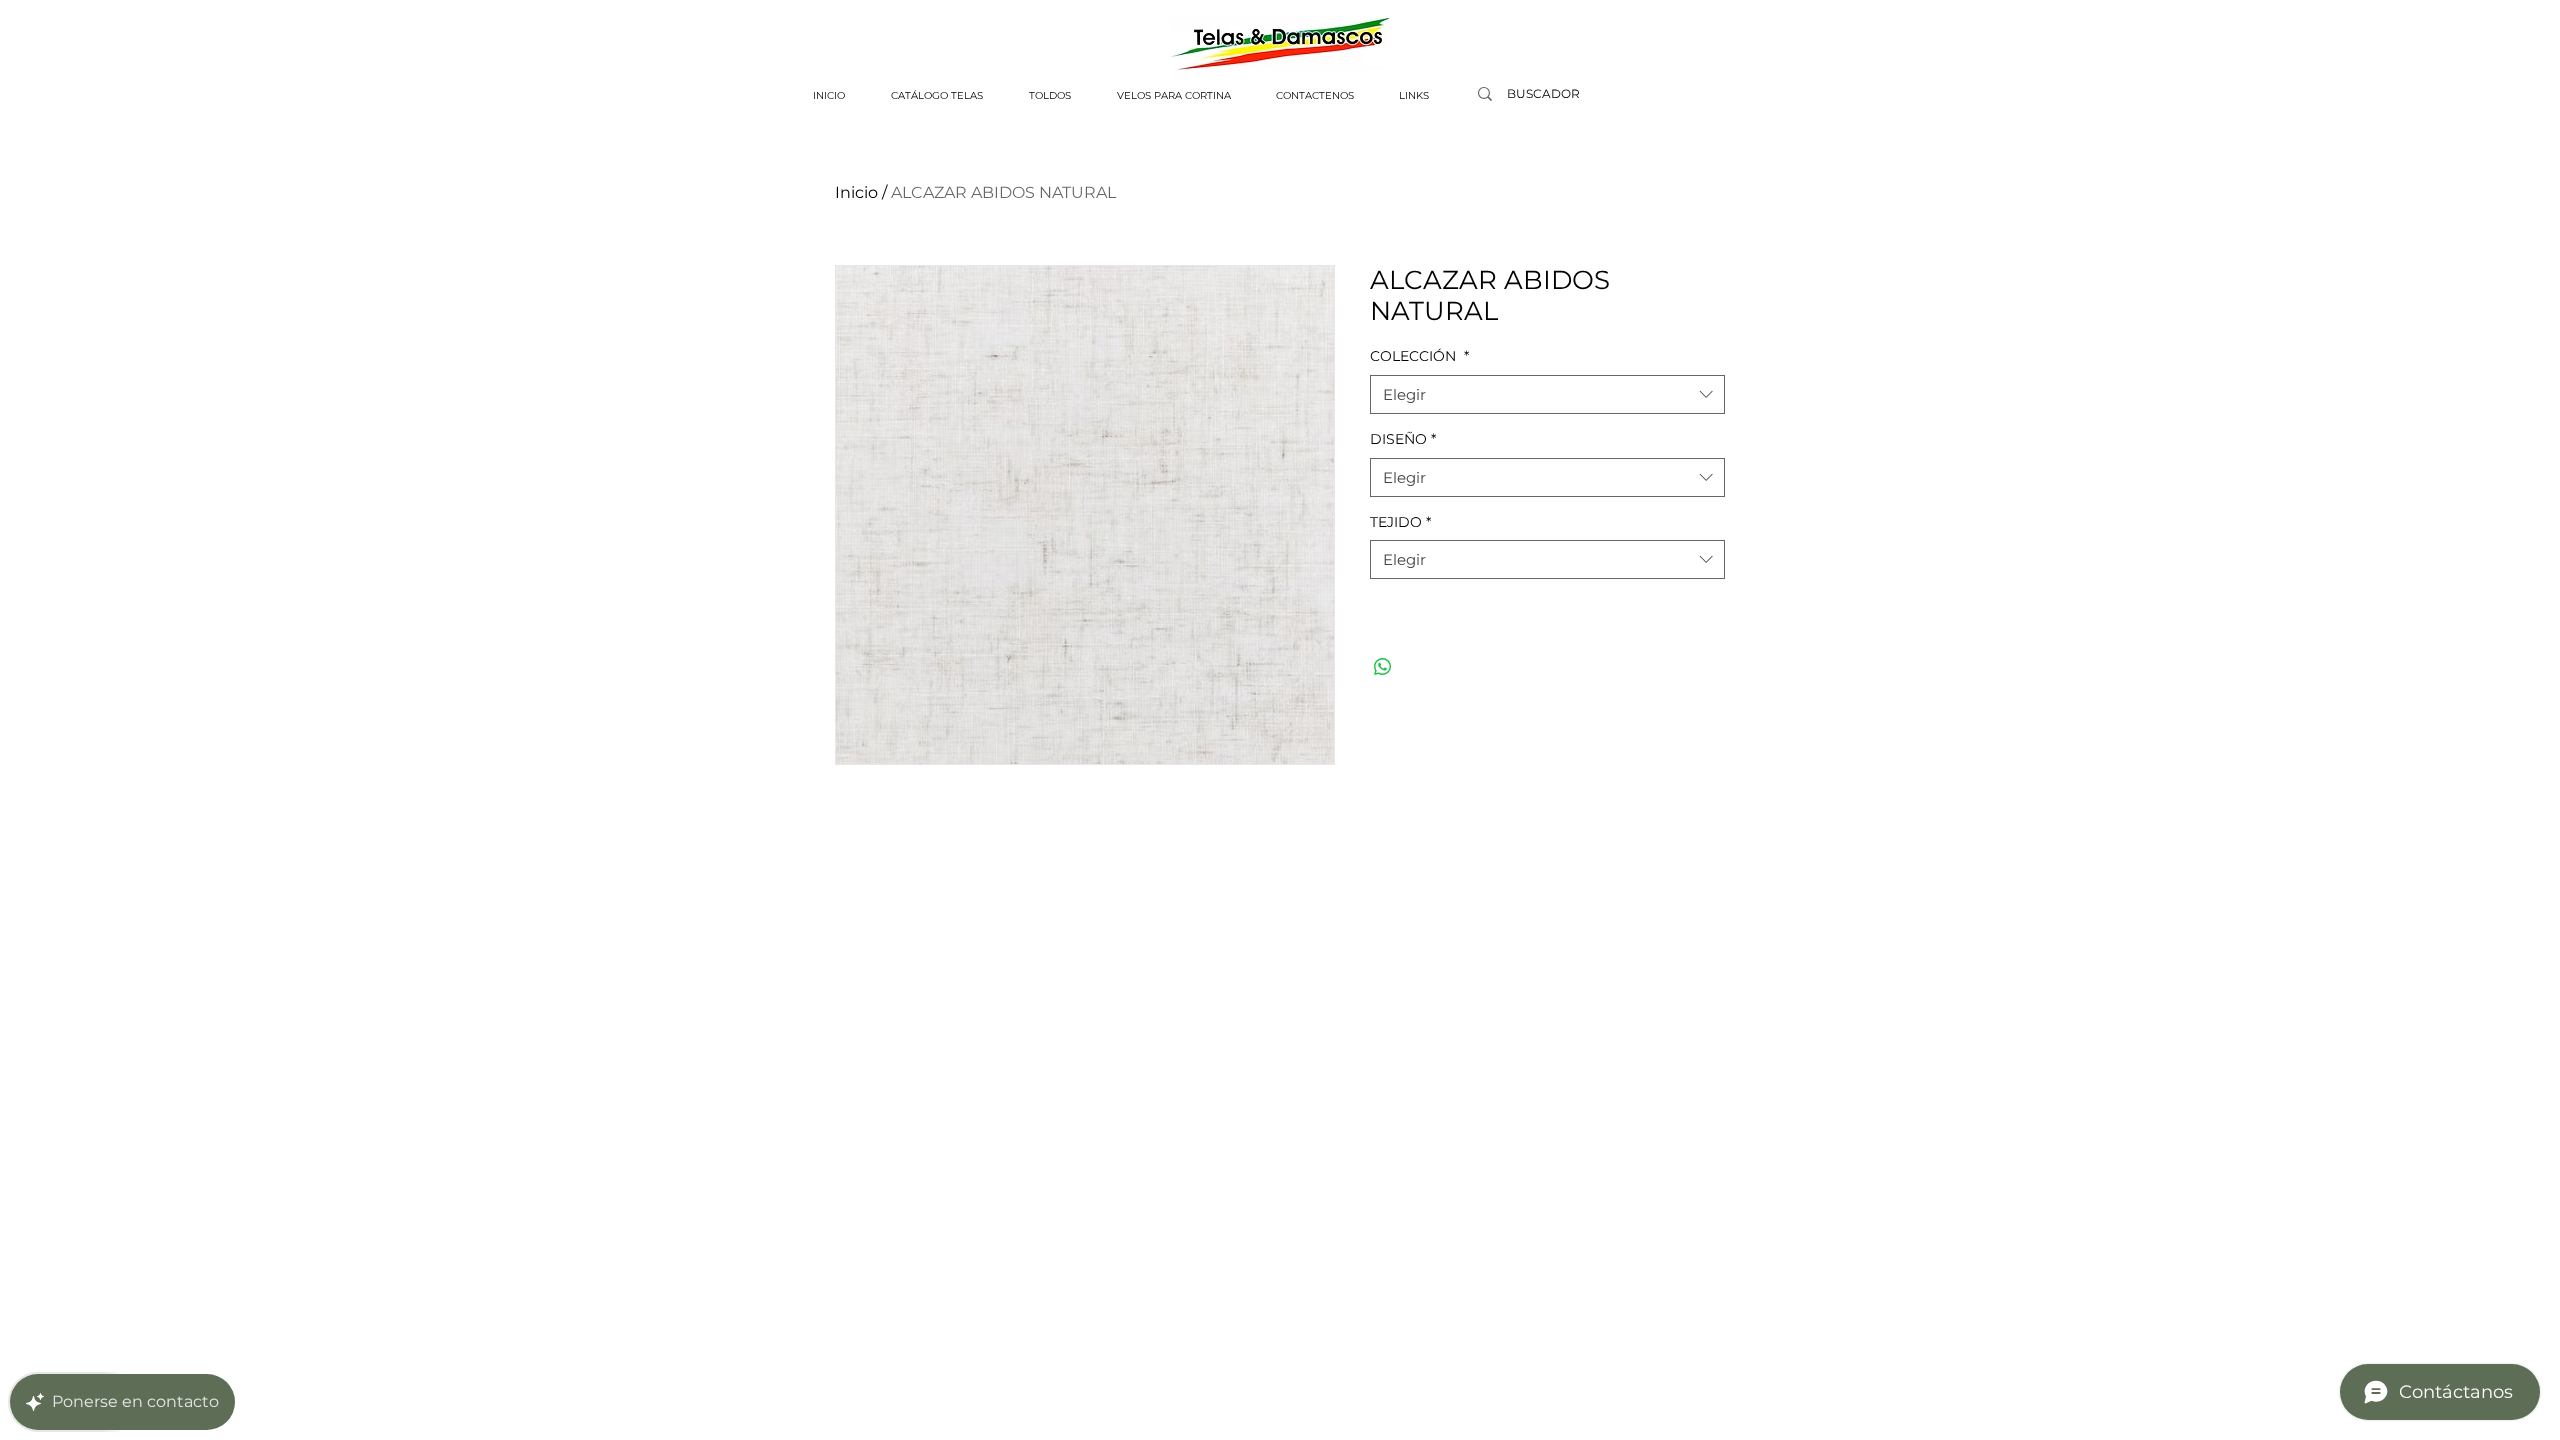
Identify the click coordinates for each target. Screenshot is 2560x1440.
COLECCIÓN (1419, 356)
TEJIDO (1400, 522)
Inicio (856, 192)
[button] (937, 96)
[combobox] (1547, 394)
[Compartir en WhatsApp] (1383, 667)
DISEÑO (1403, 439)
